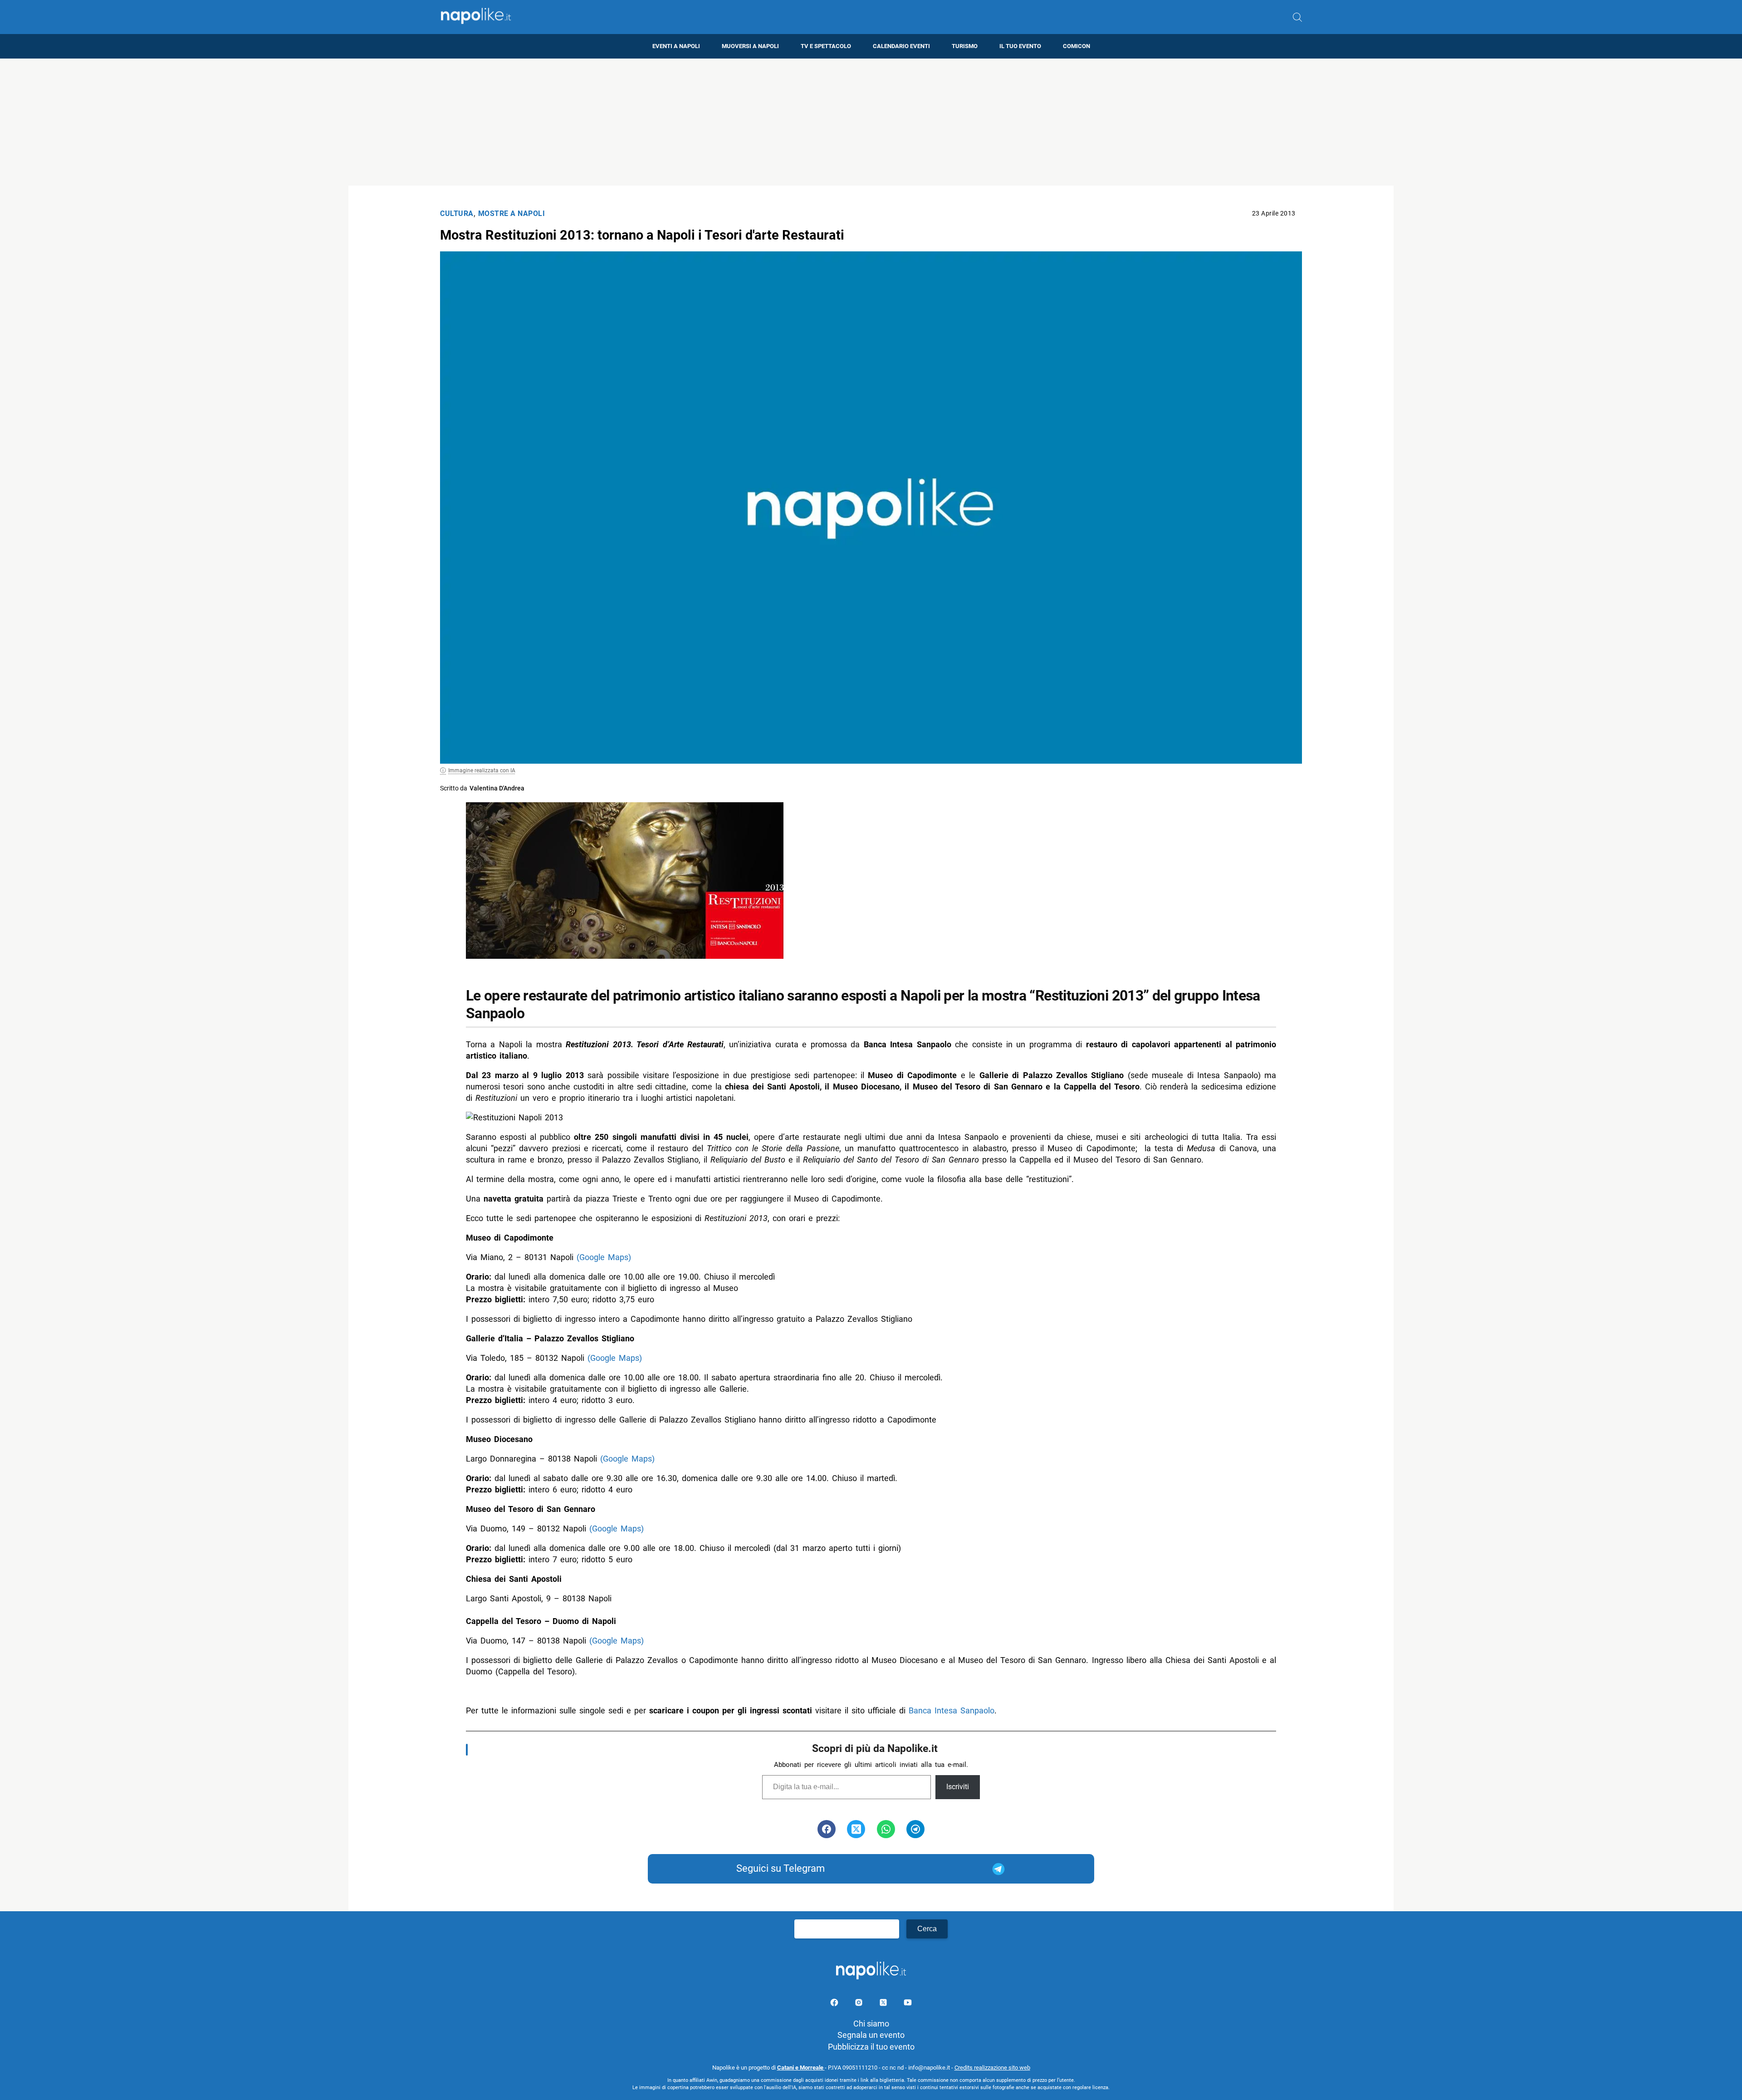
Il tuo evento (1020, 46)
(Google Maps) (604, 1257)
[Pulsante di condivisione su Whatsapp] (886, 1829)
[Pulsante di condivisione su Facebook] (827, 1829)
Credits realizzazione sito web (992, 2068)
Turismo (965, 46)
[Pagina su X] (884, 2004)
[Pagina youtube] (908, 2004)
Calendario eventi (901, 46)
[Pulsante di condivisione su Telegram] (915, 1829)
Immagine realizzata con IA (482, 770)
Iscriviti (958, 1787)
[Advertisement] (871, 122)
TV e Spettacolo (826, 46)
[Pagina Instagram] (860, 2004)
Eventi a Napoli (676, 46)
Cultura (457, 213)
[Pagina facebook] (835, 2004)
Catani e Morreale (801, 2068)
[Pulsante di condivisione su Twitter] (856, 1829)
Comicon (1077, 46)
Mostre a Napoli (512, 213)
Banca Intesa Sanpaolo (952, 1710)
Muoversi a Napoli (750, 46)
